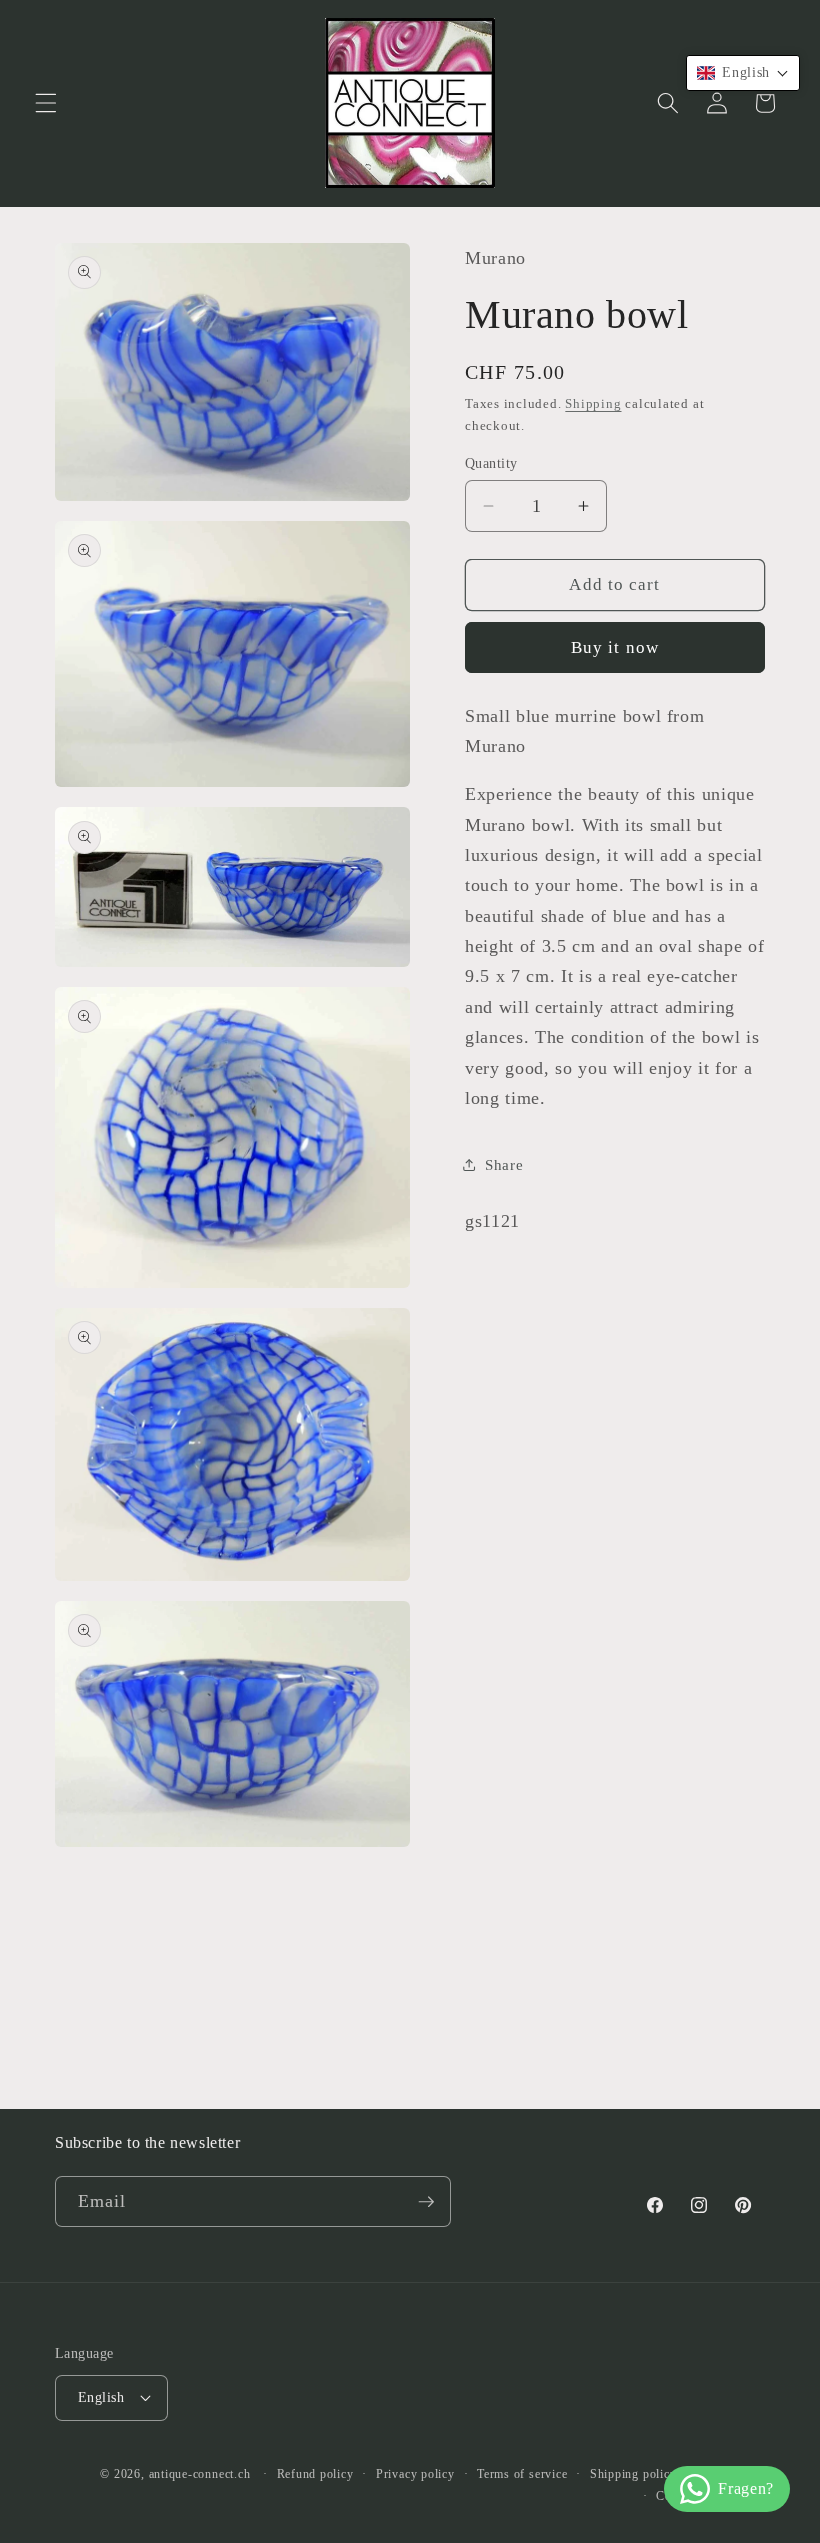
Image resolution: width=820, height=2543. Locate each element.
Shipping (593, 403)
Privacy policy (415, 2474)
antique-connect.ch (200, 2474)
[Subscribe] (426, 2202)
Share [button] (504, 1164)
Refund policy (315, 2474)
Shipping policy (633, 2474)
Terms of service (522, 2474)
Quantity (491, 463)
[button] (46, 103)
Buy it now (615, 647)
